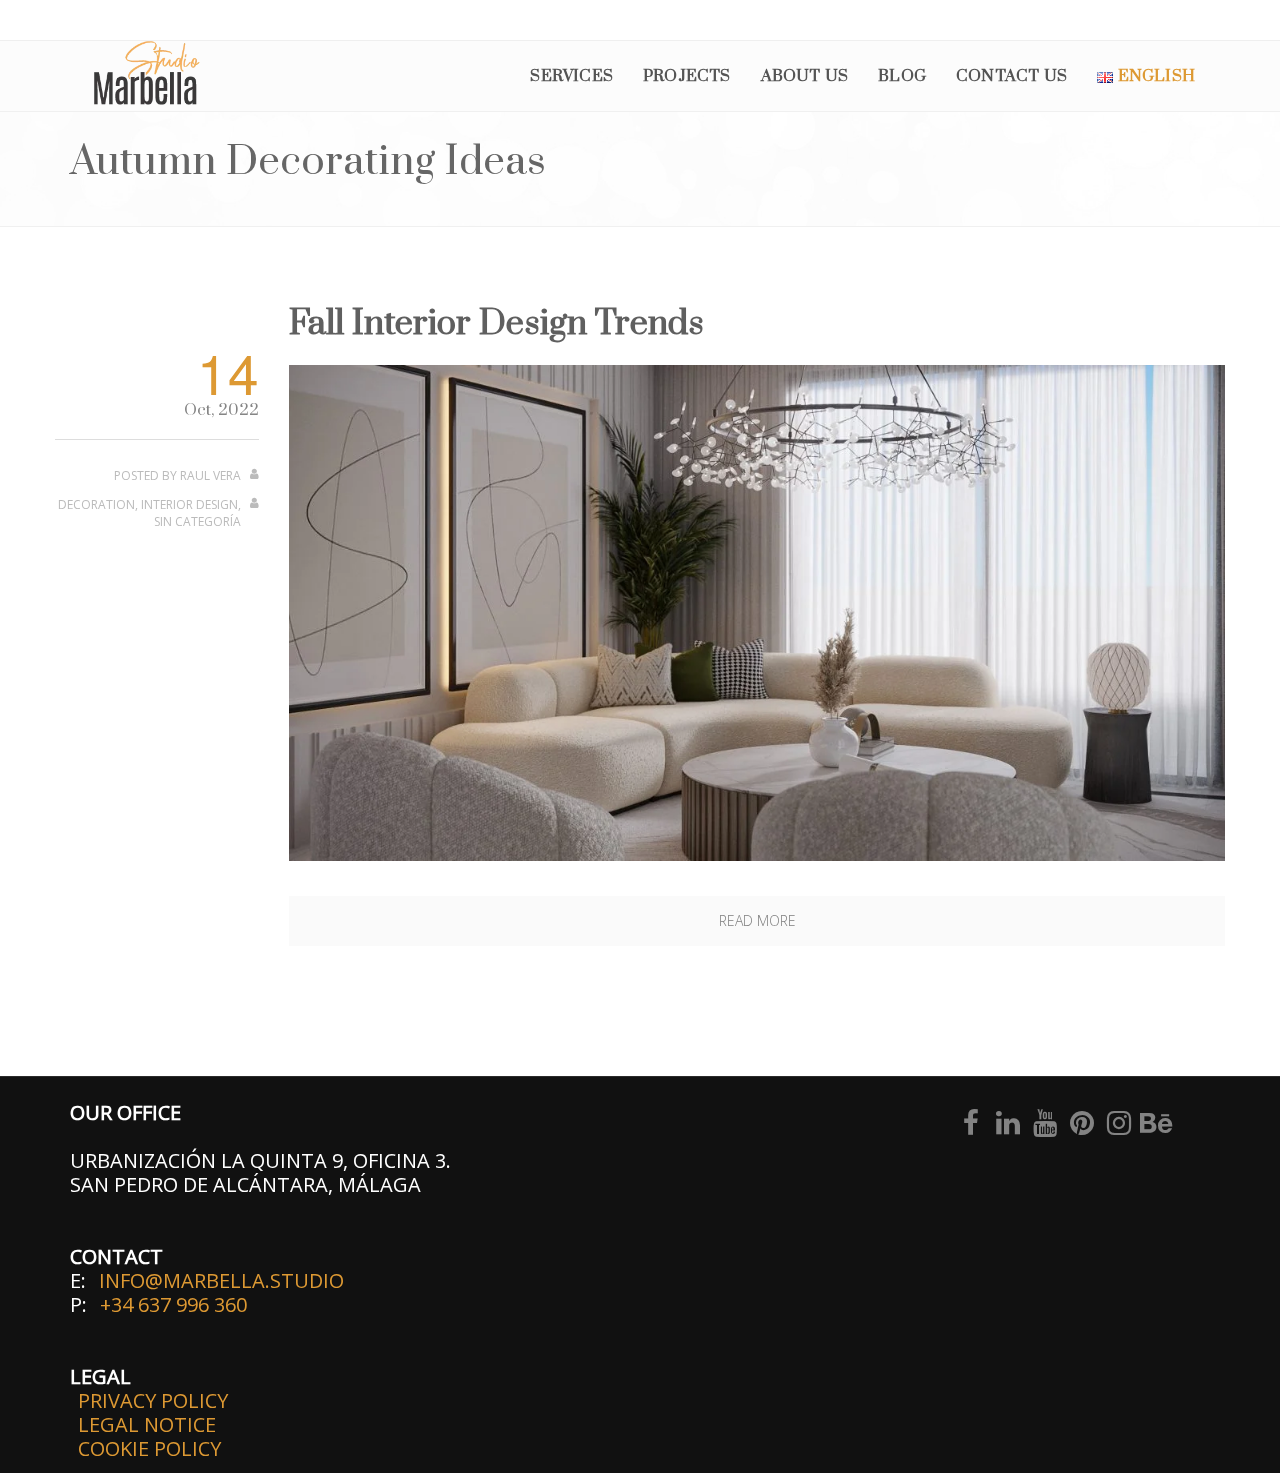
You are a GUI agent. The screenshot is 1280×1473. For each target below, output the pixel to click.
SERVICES (571, 76)
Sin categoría (197, 521)
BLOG (902, 76)
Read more (757, 920)
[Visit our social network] (970, 1126)
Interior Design (189, 504)
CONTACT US (1011, 76)
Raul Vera (210, 475)
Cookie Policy (149, 1448)
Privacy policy (153, 1400)
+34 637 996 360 (173, 1304)
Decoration (96, 504)
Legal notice (147, 1424)
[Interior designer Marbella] (757, 611)
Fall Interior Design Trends (496, 324)
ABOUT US (805, 76)
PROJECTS (687, 76)
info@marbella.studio (221, 1280)
